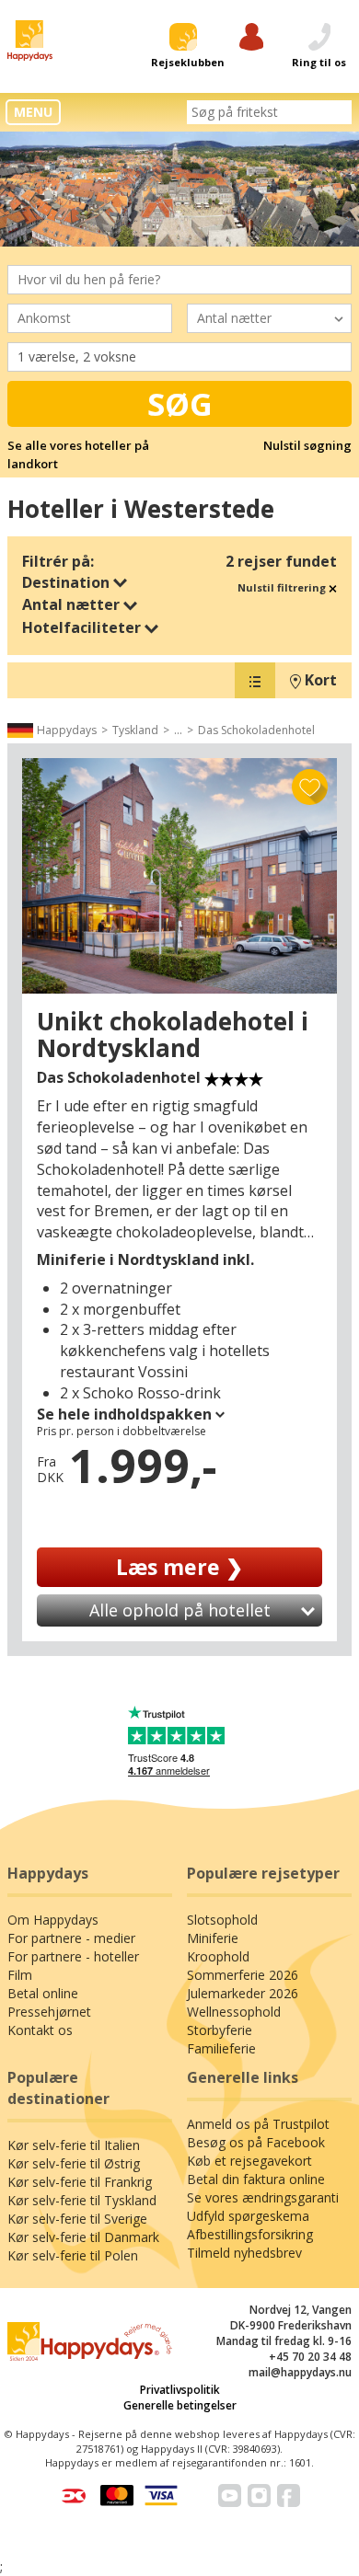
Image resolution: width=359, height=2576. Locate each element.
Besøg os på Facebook (256, 2142)
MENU (33, 112)
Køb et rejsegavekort (249, 2161)
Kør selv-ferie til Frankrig (80, 2182)
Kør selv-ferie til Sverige (77, 2219)
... (178, 730)
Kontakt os (40, 2030)
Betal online (43, 1993)
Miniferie (213, 1938)
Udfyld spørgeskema (248, 2216)
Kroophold (218, 1956)
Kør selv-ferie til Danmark (83, 2237)
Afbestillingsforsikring (250, 2234)
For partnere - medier (71, 1938)
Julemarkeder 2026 (243, 1993)
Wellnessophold (234, 2012)
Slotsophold (222, 1920)
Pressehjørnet (49, 2012)
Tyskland (135, 730)
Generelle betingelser (180, 2405)
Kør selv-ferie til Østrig (74, 2163)
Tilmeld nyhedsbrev (244, 2253)
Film (20, 1975)
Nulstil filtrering (283, 587)
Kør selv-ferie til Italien (74, 2145)
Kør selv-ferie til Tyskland (82, 2200)
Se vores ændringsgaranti (263, 2197)
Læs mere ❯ (179, 1567)
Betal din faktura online (256, 2179)
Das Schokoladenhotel (256, 730)
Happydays (67, 730)
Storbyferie (220, 2030)
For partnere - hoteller (73, 1956)
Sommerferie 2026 (243, 1975)
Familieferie (221, 2048)
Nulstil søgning (307, 445)
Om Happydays (53, 1920)
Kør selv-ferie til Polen (73, 2255)
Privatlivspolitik (180, 2390)
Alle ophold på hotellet (180, 1610)
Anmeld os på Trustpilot (258, 2124)
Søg (180, 404)
